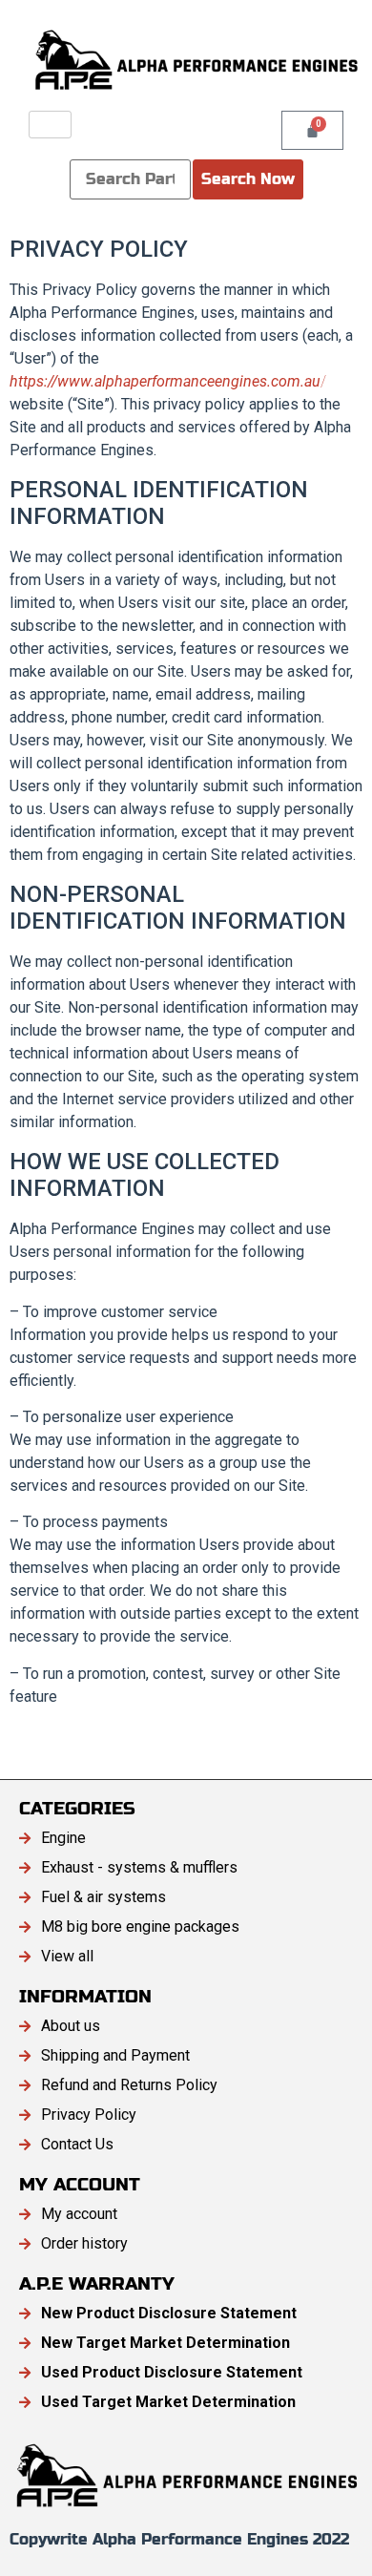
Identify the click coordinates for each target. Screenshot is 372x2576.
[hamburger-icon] (50, 125)
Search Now (248, 179)
